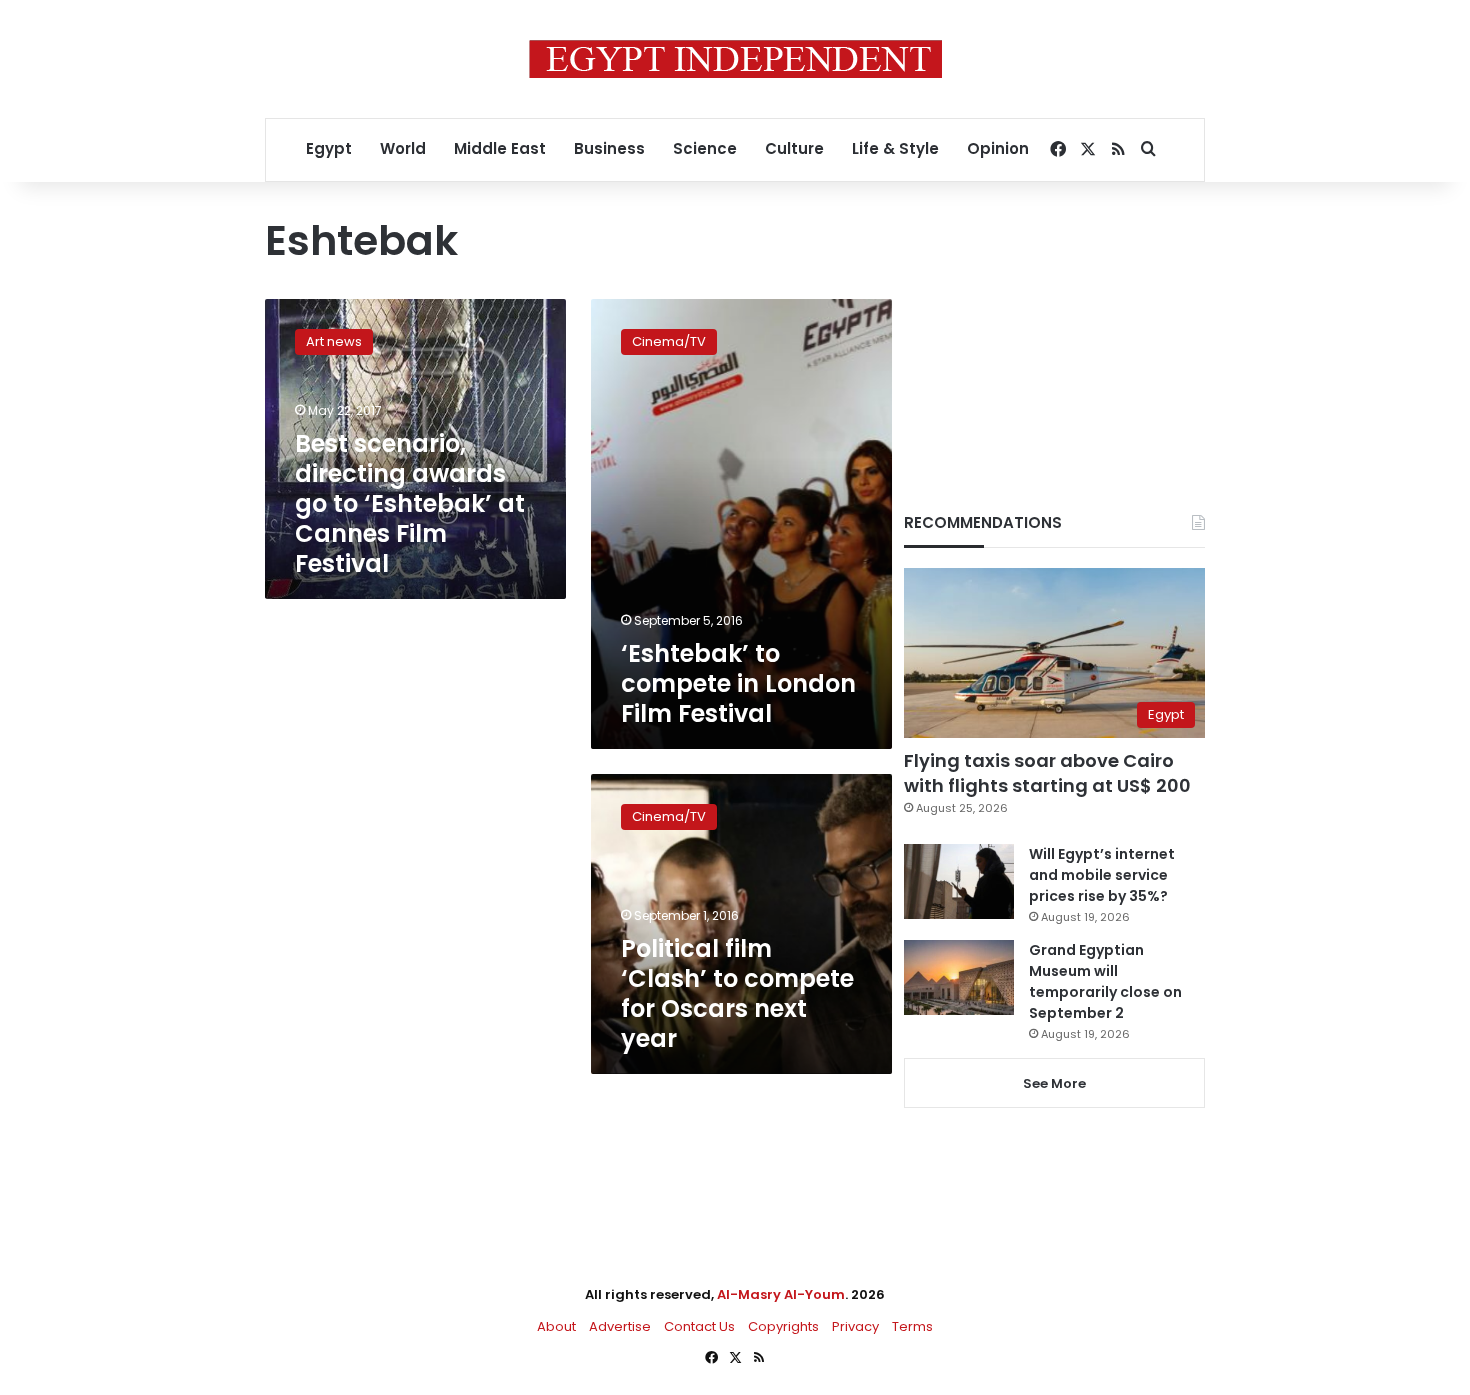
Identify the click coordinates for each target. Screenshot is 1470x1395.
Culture (794, 148)
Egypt (329, 148)
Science (705, 148)
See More (1054, 1083)
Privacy (855, 1326)
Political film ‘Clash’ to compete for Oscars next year (737, 993)
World (403, 148)
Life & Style (895, 148)
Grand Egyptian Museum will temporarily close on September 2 (1105, 981)
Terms (912, 1326)
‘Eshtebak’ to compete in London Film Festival (738, 683)
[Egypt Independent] (735, 59)
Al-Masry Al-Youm (781, 1294)
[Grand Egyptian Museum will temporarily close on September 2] (959, 977)
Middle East (500, 148)
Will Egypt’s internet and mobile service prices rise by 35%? (1102, 875)
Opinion (998, 148)
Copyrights (783, 1326)
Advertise (620, 1326)
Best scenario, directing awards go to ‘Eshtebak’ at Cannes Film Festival (410, 503)
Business (609, 148)
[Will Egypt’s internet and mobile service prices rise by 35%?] (959, 881)
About (556, 1326)
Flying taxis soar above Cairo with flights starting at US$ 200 (1047, 773)
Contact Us (699, 1326)
